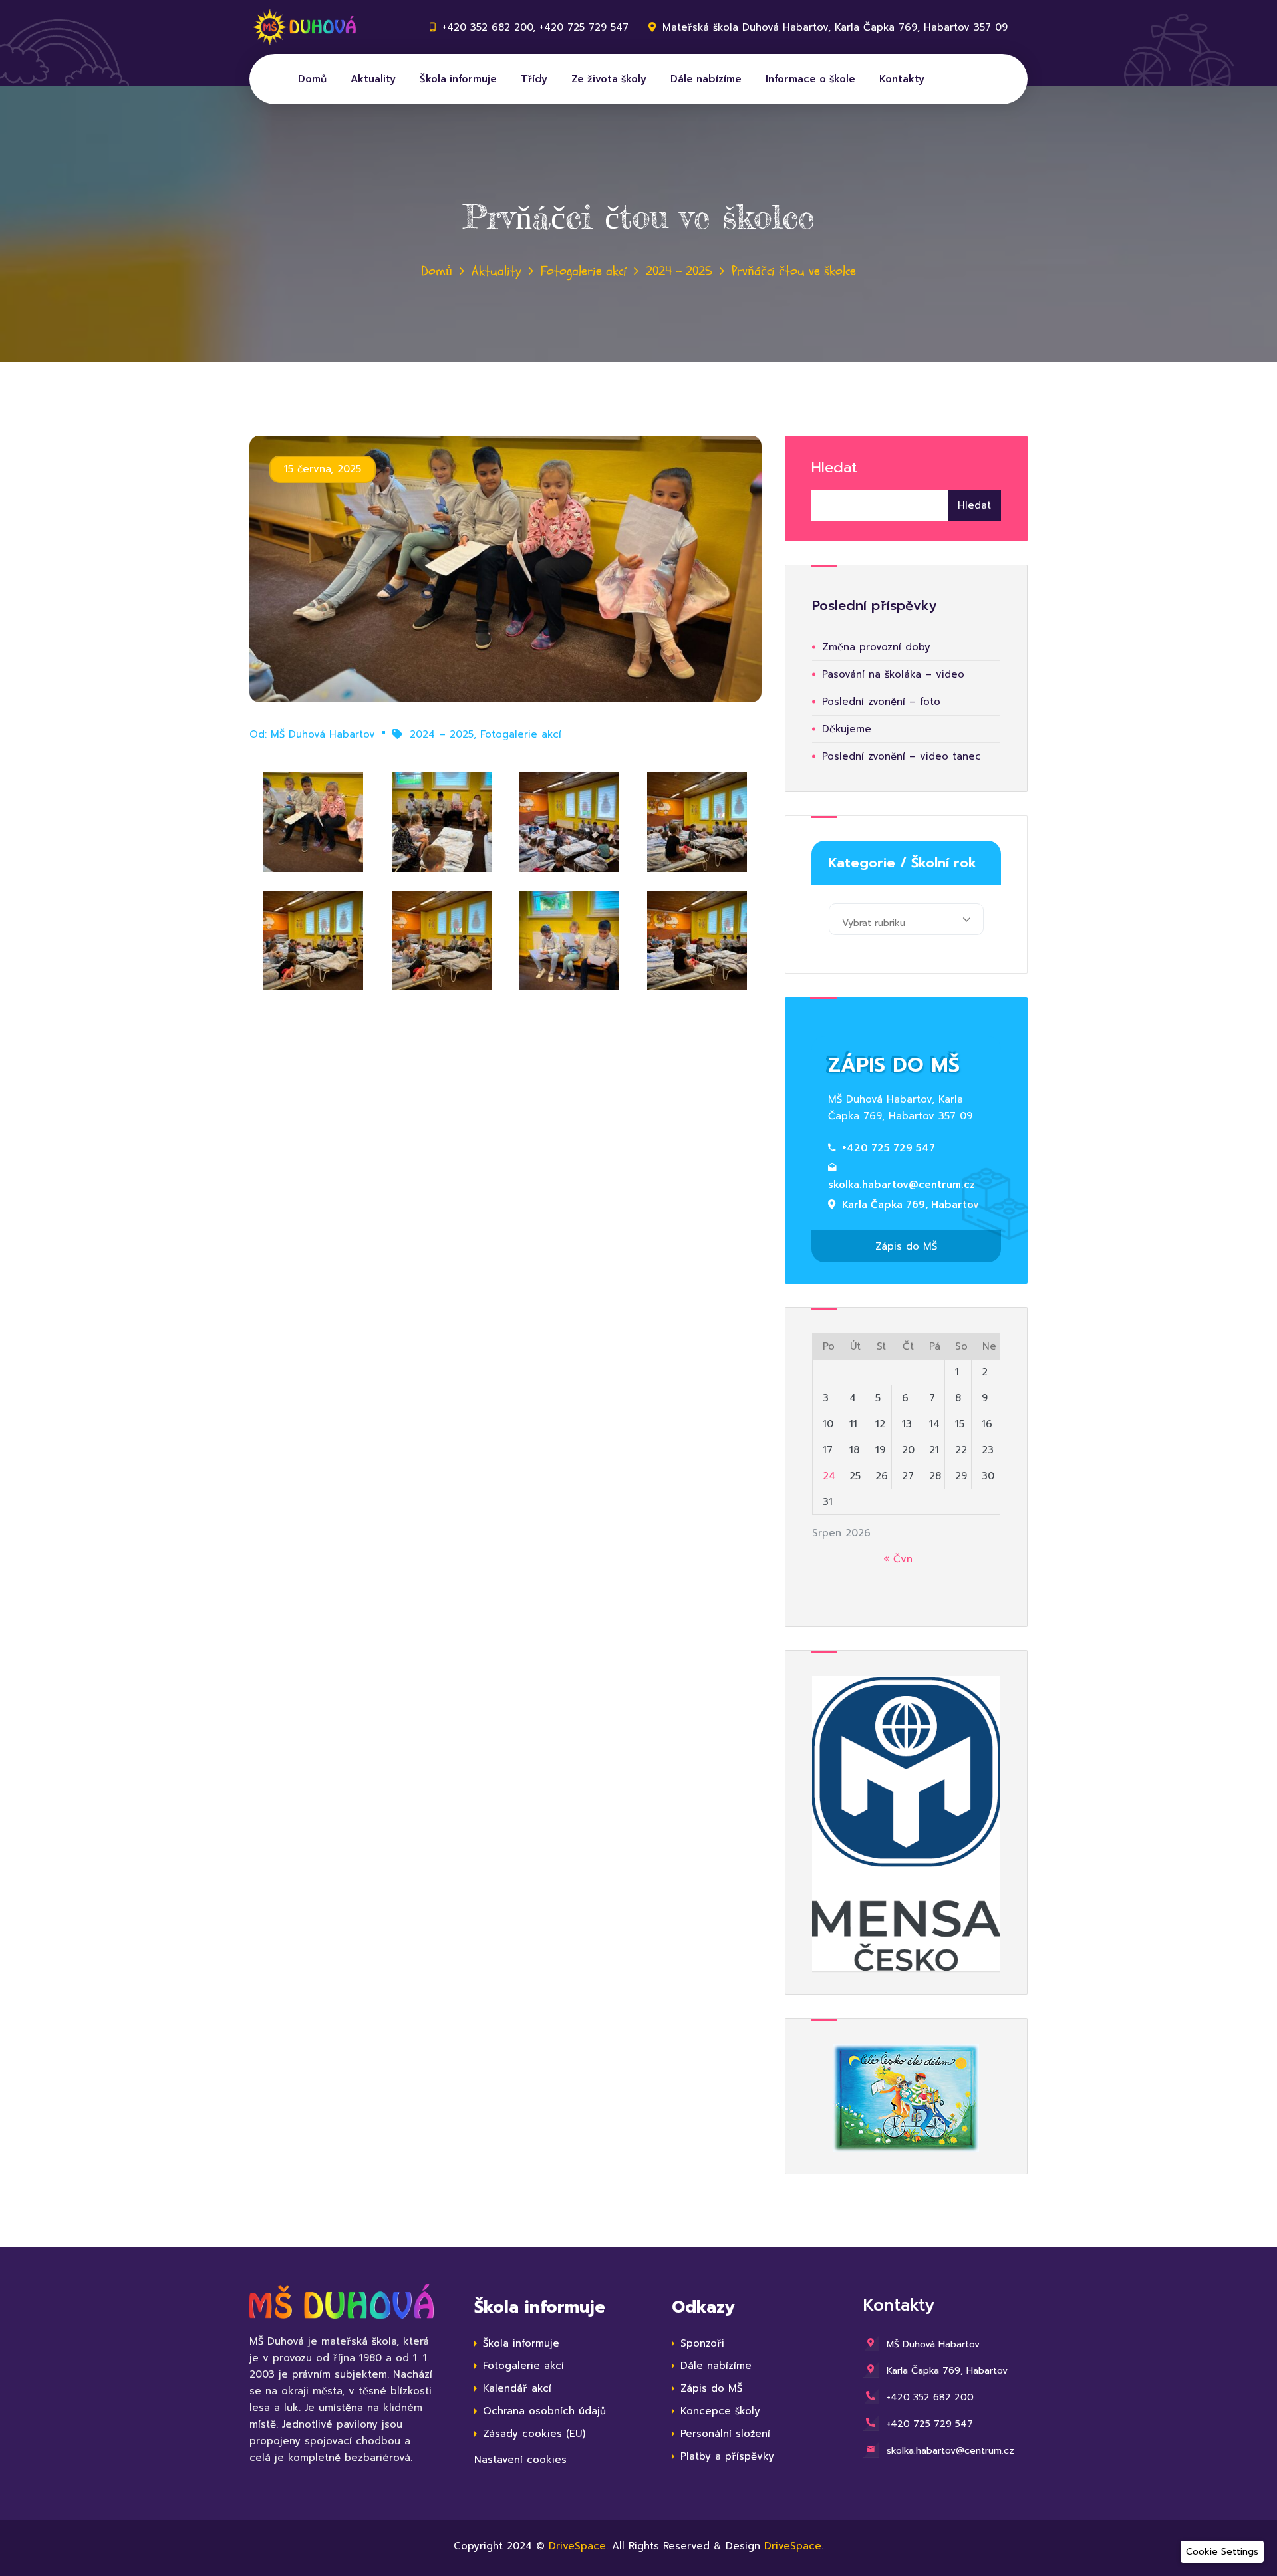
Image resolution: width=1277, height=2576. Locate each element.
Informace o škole (810, 79)
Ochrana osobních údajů (544, 2411)
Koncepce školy (720, 2411)
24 (829, 1476)
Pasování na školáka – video (893, 674)
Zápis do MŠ (906, 1246)
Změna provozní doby (876, 647)
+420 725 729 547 (889, 1148)
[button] (1222, 2552)
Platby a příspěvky (727, 2456)
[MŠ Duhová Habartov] (309, 27)
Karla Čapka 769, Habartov (911, 1205)
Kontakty (902, 79)
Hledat (834, 467)
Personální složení (725, 2434)
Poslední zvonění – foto (881, 702)
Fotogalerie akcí (584, 271)
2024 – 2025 (679, 271)
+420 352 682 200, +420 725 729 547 (535, 27)
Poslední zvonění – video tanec (902, 756)
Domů (312, 79)
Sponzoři (702, 2343)
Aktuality (373, 79)
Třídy (534, 79)
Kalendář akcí (517, 2388)
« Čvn (898, 1559)
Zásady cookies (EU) (534, 2434)
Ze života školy (609, 79)
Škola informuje (458, 79)
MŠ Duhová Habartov (323, 734)
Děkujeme (847, 729)
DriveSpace (577, 2546)
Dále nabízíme (706, 79)
